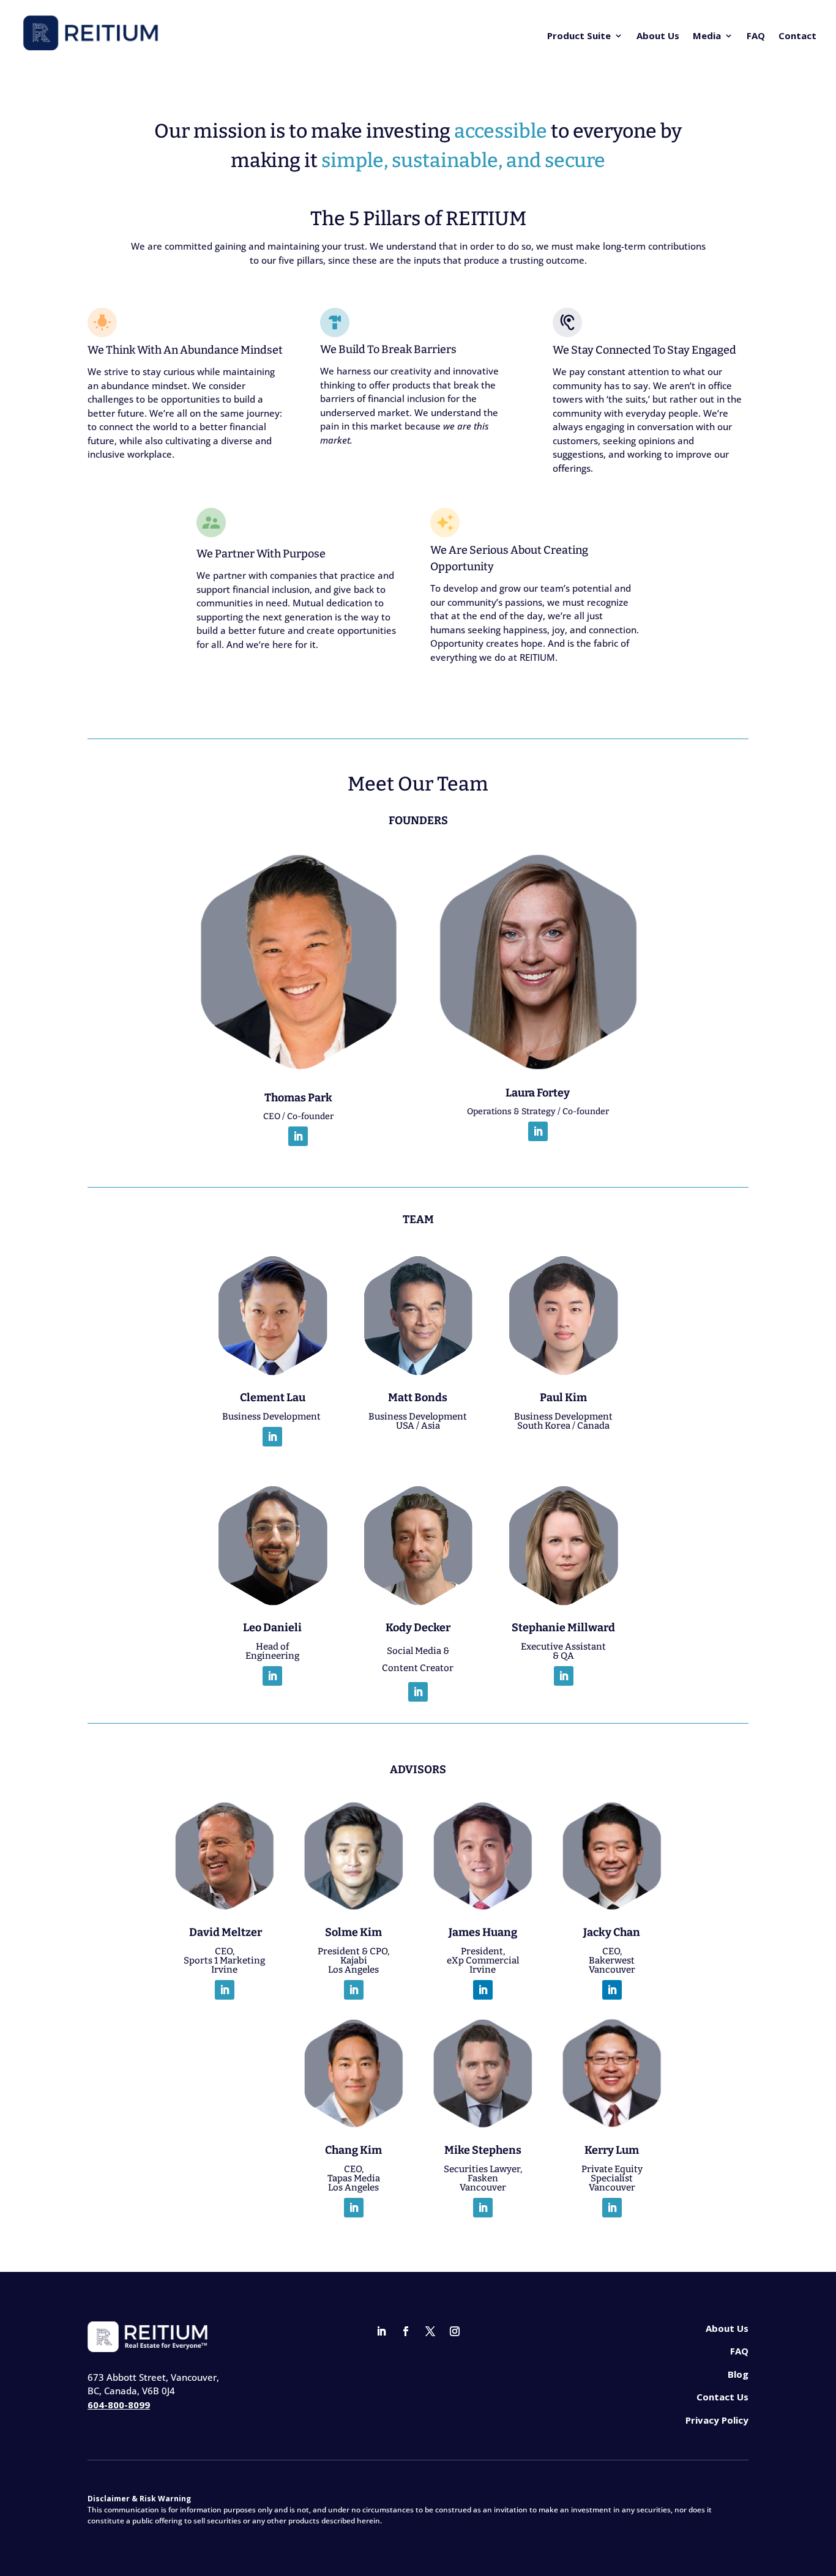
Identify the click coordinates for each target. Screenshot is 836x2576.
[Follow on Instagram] (455, 2331)
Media (707, 35)
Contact (797, 35)
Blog (738, 2374)
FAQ (756, 35)
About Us (658, 35)
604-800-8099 (119, 2405)
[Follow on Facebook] (406, 2331)
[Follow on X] (430, 2331)
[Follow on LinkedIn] (298, 1136)
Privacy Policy (717, 2420)
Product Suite (579, 35)
